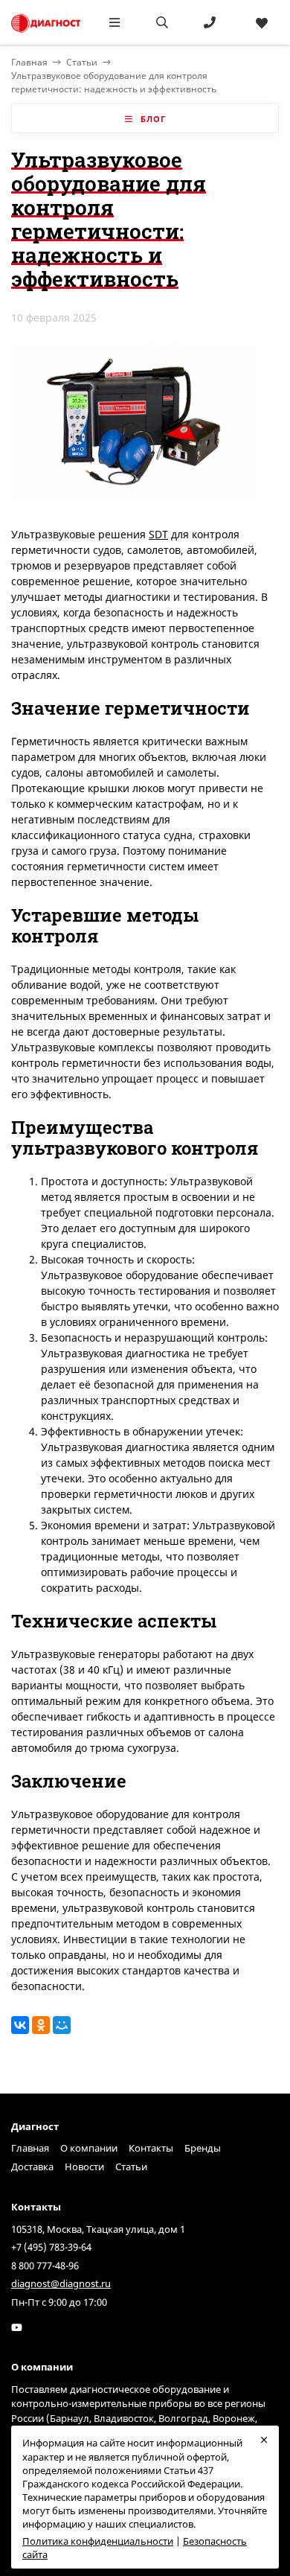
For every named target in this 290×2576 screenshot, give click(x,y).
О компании (89, 2148)
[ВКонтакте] (20, 2025)
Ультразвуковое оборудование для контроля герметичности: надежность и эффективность (114, 82)
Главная (30, 2148)
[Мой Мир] (62, 2025)
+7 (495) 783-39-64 (51, 2247)
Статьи (82, 62)
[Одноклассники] (41, 2025)
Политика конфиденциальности (98, 2541)
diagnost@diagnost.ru (61, 2283)
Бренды (203, 2148)
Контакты (151, 2148)
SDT (158, 534)
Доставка (32, 2167)
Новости (84, 2167)
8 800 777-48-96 (45, 2266)
